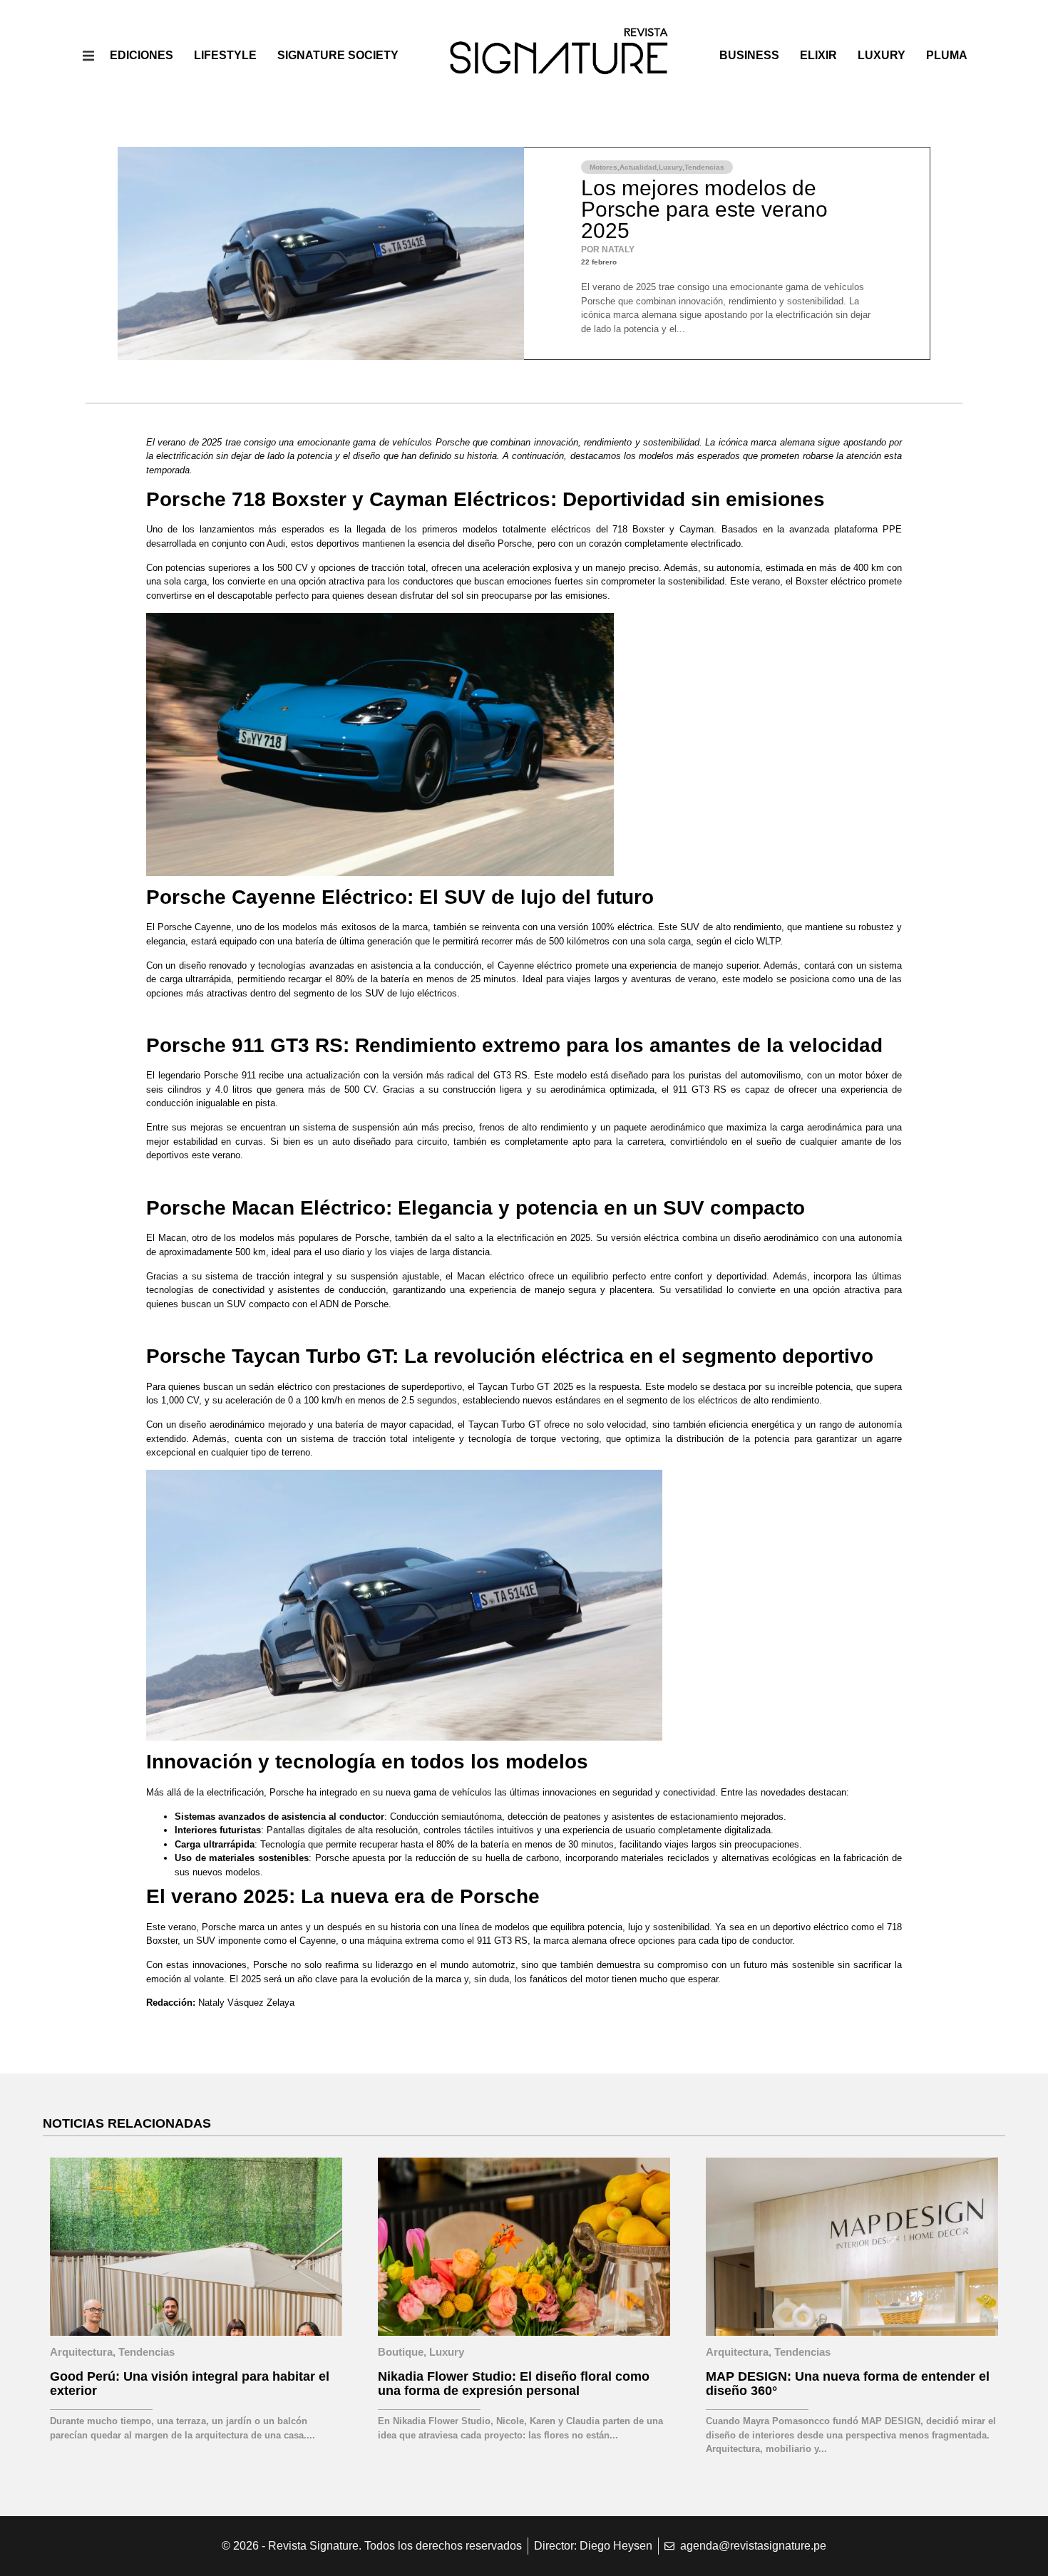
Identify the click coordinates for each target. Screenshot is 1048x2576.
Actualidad (638, 167)
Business (749, 55)
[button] (89, 55)
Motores (603, 167)
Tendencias (704, 167)
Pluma (947, 55)
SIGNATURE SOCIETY (338, 55)
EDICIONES (142, 55)
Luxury (882, 55)
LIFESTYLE (225, 55)
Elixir (818, 55)
